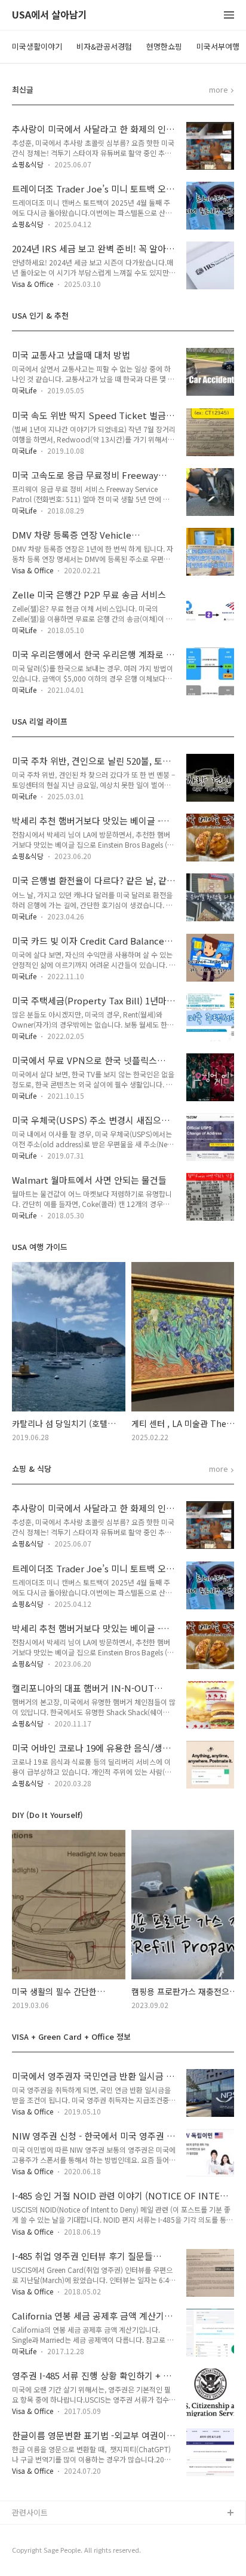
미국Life (24, 390)
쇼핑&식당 (28, 164)
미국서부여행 (218, 46)
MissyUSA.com (39, 2552)
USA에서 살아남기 (50, 15)
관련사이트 (30, 2512)
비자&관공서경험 (104, 46)
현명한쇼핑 (164, 46)
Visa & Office (33, 284)
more (219, 90)
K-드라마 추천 (36, 2533)
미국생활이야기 (37, 46)
